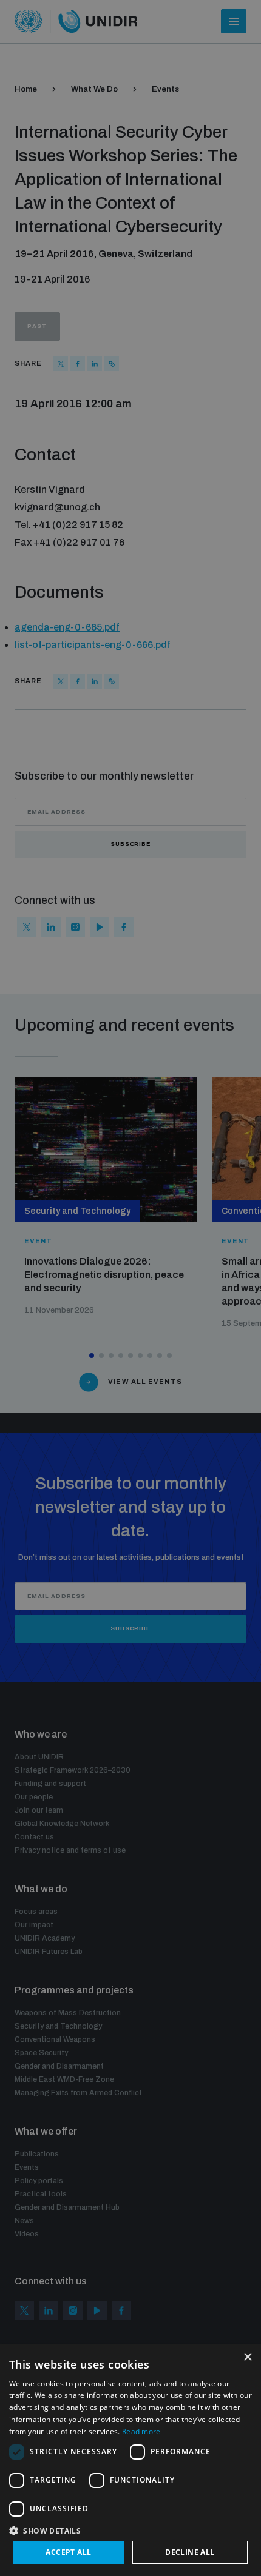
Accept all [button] (68, 2552)
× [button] (247, 2357)
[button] (130, 2530)
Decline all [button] (190, 2552)
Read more (141, 2431)
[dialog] (130, 2460)
